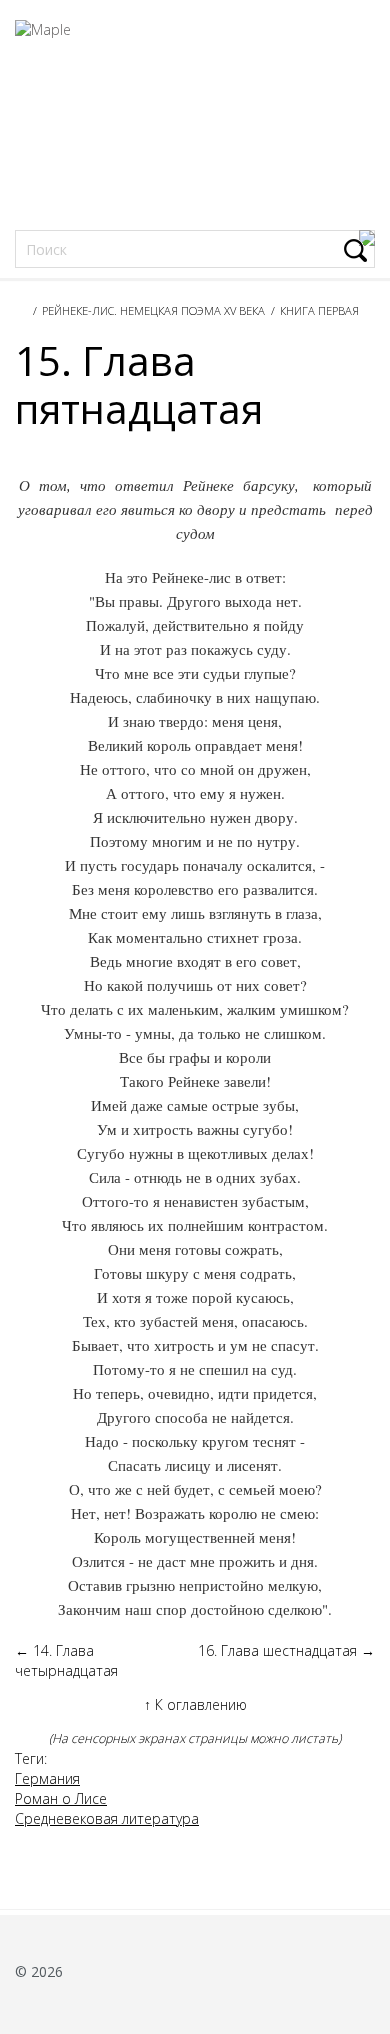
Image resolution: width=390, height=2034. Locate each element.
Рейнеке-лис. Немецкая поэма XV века (153, 310)
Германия (47, 1778)
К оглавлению (195, 1704)
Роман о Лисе (61, 1798)
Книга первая (319, 310)
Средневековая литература (107, 1818)
